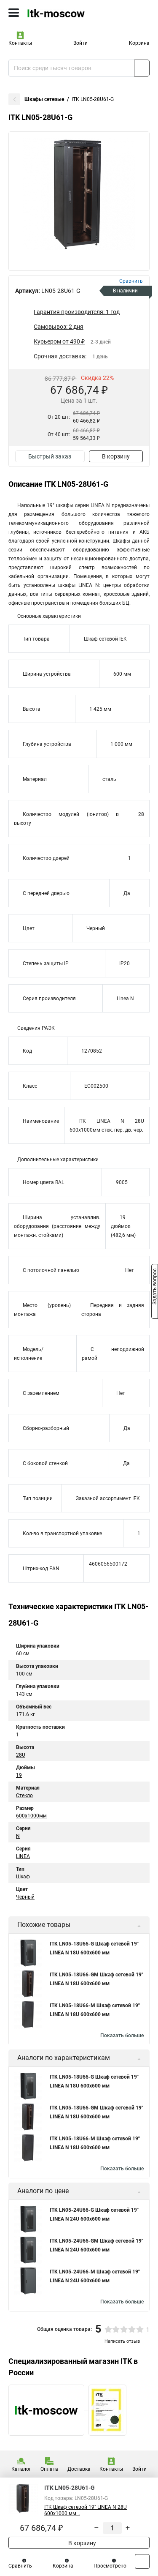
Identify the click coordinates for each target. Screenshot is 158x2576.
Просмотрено (110, 2566)
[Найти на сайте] (142, 68)
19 (19, 1775)
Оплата (49, 2469)
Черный (25, 1897)
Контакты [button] (20, 43)
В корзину (116, 456)
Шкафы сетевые (44, 99)
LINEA (23, 1856)
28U (21, 1755)
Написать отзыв (122, 2341)
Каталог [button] (21, 2469)
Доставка (79, 2469)
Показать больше (122, 2036)
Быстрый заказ (50, 456)
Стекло (24, 1796)
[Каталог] (14, 13)
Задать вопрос (155, 1288)
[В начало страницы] (142, 2561)
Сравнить (20, 2566)
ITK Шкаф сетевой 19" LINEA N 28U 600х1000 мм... (86, 2510)
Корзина (139, 43)
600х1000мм (31, 1816)
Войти (80, 43)
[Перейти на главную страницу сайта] (63, 13)
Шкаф (23, 1877)
